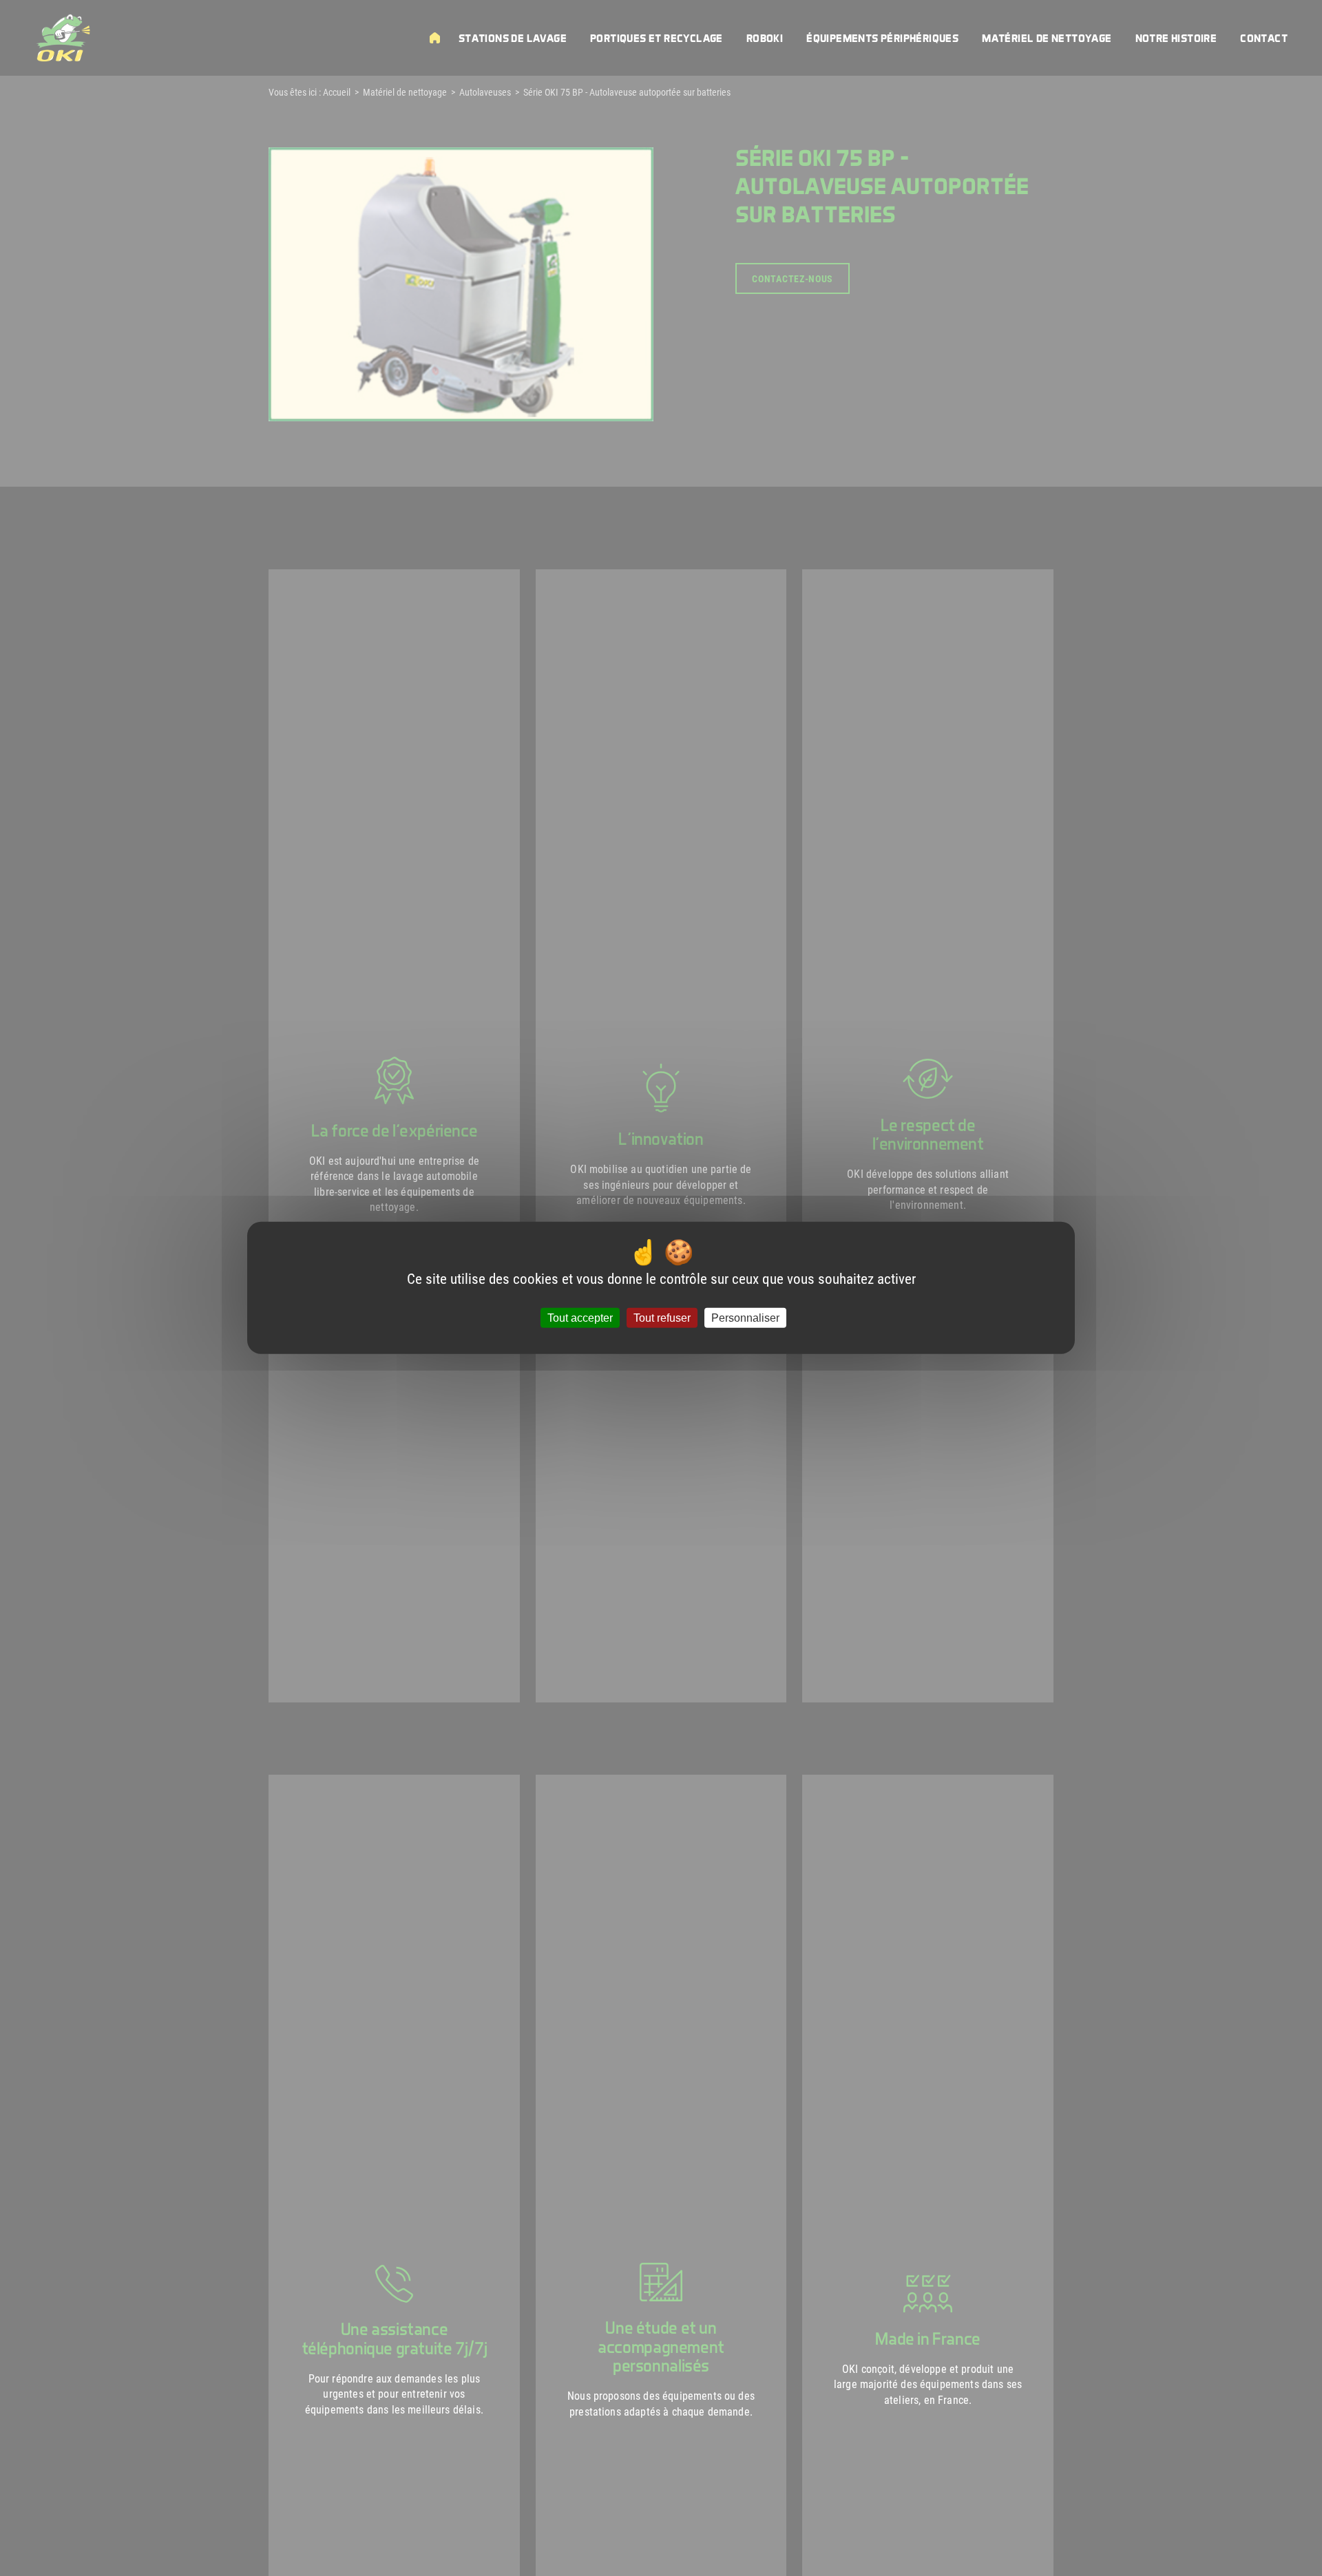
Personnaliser (745, 1318)
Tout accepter (580, 1318)
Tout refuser (662, 1318)
